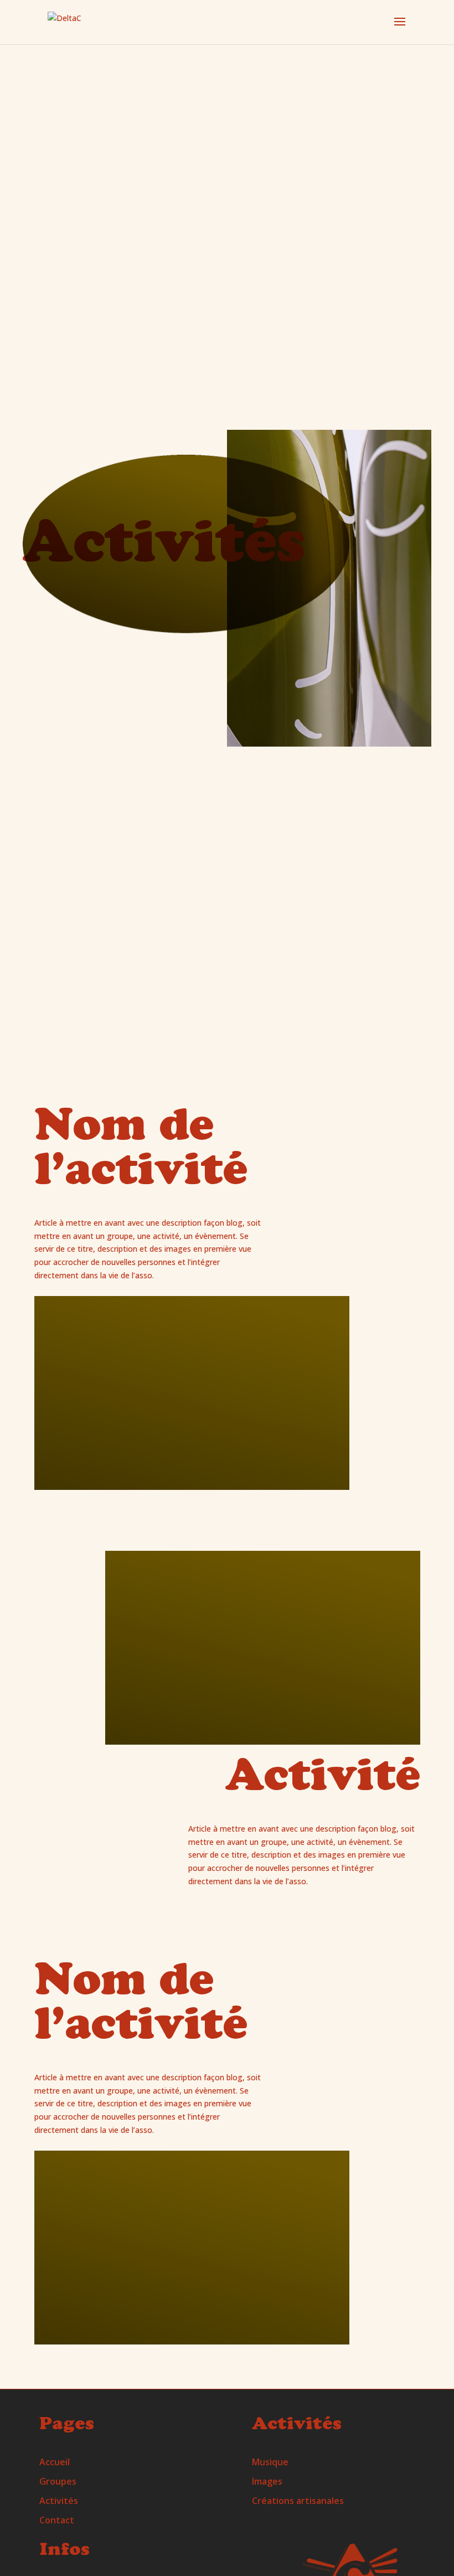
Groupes (58, 2481)
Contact (57, 2520)
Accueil (55, 2462)
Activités (59, 2501)
